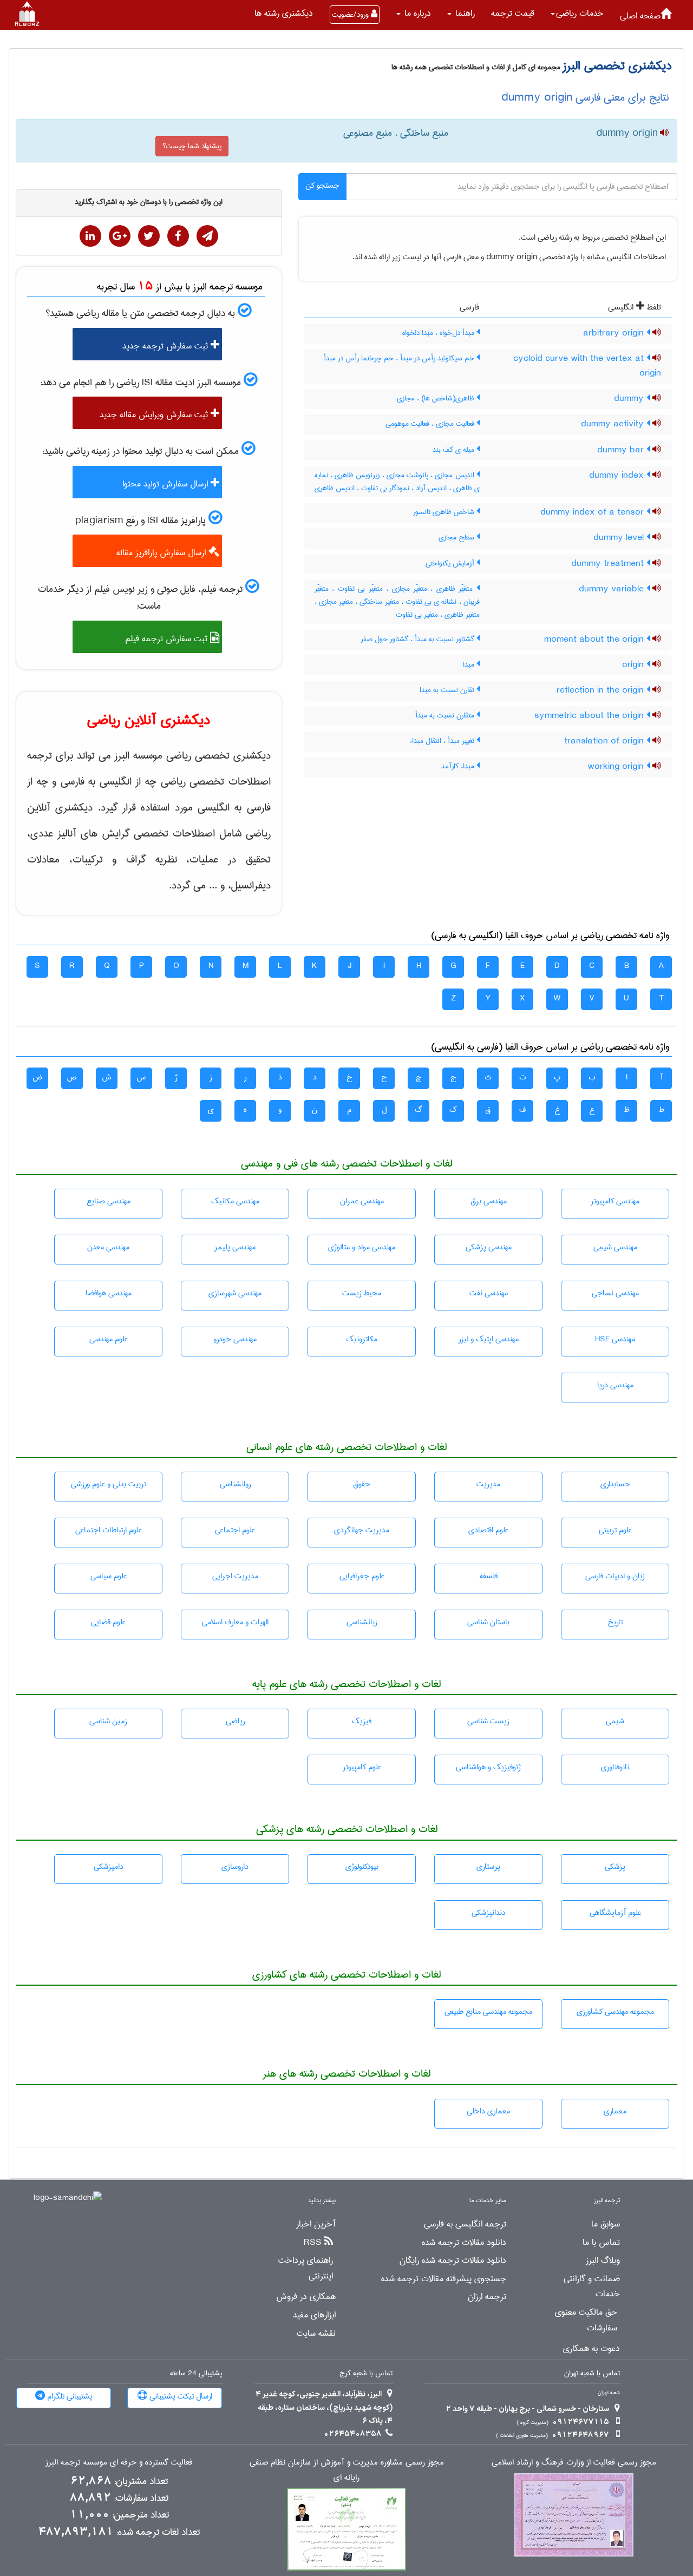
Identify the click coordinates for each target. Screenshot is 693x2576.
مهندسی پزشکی (489, 1247)
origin (634, 665)
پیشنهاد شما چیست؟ (192, 146)
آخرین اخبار (316, 2224)
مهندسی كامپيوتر (615, 1201)
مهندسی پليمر (235, 1247)
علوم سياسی (109, 1576)
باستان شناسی (488, 1622)
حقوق (362, 1484)
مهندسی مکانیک (235, 1201)
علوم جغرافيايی (362, 1576)
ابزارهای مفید (314, 2315)
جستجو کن (322, 186)
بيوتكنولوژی (362, 1867)
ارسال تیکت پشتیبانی (180, 2396)
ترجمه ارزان (487, 2297)
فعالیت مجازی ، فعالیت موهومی (431, 424)
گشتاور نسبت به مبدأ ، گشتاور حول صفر (419, 639)
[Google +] (120, 236)
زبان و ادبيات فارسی (615, 1576)
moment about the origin (595, 640)
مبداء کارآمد (459, 766)
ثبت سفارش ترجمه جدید (166, 346)
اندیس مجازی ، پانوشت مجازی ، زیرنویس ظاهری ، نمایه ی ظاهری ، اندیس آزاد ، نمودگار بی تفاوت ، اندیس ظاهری (397, 482)
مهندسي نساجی (615, 1293)
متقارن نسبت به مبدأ (446, 715)
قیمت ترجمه (513, 13)
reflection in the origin (602, 690)
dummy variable (613, 589)
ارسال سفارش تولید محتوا (166, 484)
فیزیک (362, 1721)
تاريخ (615, 1622)
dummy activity (614, 424)
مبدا (470, 664)
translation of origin (605, 741)
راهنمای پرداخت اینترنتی (306, 2268)
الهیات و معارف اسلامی (235, 1622)
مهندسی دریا (615, 1385)
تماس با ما (601, 2243)
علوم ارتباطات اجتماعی (109, 1530)
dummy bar (622, 450)
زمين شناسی (108, 1721)
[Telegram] (207, 236)
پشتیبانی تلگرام (69, 2396)
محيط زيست (362, 1293)
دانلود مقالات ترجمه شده (464, 2243)
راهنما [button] (464, 13)
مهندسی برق (489, 1201)
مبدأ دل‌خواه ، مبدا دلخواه (439, 333)
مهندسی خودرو (235, 1339)
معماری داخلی (488, 2111)
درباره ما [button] (416, 13)
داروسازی (235, 1867)
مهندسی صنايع (109, 1201)
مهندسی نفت (489, 1293)
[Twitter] (149, 236)
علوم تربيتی (615, 1530)
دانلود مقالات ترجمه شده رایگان (453, 2261)
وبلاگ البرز (603, 2261)
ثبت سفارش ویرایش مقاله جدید (155, 415)
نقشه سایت (316, 2334)
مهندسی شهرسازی (235, 1293)
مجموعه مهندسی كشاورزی (615, 2012)
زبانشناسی (362, 1622)
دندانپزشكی (489, 1913)
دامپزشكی (109, 1867)
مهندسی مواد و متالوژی (362, 1247)
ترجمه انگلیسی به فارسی (465, 2224)
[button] (577, 14)
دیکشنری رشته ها (284, 13)
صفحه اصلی (640, 16)
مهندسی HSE (615, 1339)
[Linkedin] (90, 236)
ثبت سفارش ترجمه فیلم (168, 639)
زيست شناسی (488, 1721)
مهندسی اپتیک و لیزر (489, 1339)
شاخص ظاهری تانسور (445, 512)
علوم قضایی (108, 1622)
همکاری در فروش (306, 2297)
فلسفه (489, 1576)
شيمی (615, 1721)
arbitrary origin (615, 333)
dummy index (618, 476)
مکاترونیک (362, 1339)
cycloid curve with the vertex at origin (587, 366)
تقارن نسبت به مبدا (448, 690)
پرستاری (488, 1867)
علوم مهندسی (109, 1339)
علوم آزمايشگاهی (615, 1913)
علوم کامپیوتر (362, 1767)
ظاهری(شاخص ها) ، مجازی (437, 398)
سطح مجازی (457, 537)
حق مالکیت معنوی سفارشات (586, 2320)
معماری (615, 2111)
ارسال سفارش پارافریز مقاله (162, 553)
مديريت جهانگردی (362, 1530)
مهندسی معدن (108, 1247)
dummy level (620, 538)
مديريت (488, 1484)
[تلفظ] (663, 134)
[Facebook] (178, 236)
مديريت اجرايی (235, 1576)
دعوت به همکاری (591, 2349)
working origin (617, 767)
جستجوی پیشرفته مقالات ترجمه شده (444, 2279)
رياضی (235, 1721)
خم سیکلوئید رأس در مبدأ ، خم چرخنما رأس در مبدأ (400, 358)
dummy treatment (609, 564)
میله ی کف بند (455, 450)
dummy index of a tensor (593, 512)
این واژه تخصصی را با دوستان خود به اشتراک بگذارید (149, 202)
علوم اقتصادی (488, 1530)
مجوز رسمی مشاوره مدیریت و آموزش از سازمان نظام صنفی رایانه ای (347, 2470)
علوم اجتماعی (235, 1530)
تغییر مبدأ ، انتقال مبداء (443, 741)
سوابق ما (606, 2224)
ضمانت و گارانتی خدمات (592, 2287)
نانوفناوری (615, 1767)
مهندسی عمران (362, 1201)
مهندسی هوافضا (109, 1293)
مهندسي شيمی (615, 1247)
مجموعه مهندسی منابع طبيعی (488, 2012)
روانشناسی (235, 1484)
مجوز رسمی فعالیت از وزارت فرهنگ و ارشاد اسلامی (574, 2463)
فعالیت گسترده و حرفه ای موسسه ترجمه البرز (119, 2463)
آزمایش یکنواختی (451, 563)
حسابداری (615, 1484)
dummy (630, 399)
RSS (313, 2243)
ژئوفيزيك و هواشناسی (488, 1767)
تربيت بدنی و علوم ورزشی (109, 1484)
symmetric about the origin (590, 716)
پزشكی (615, 1867)
